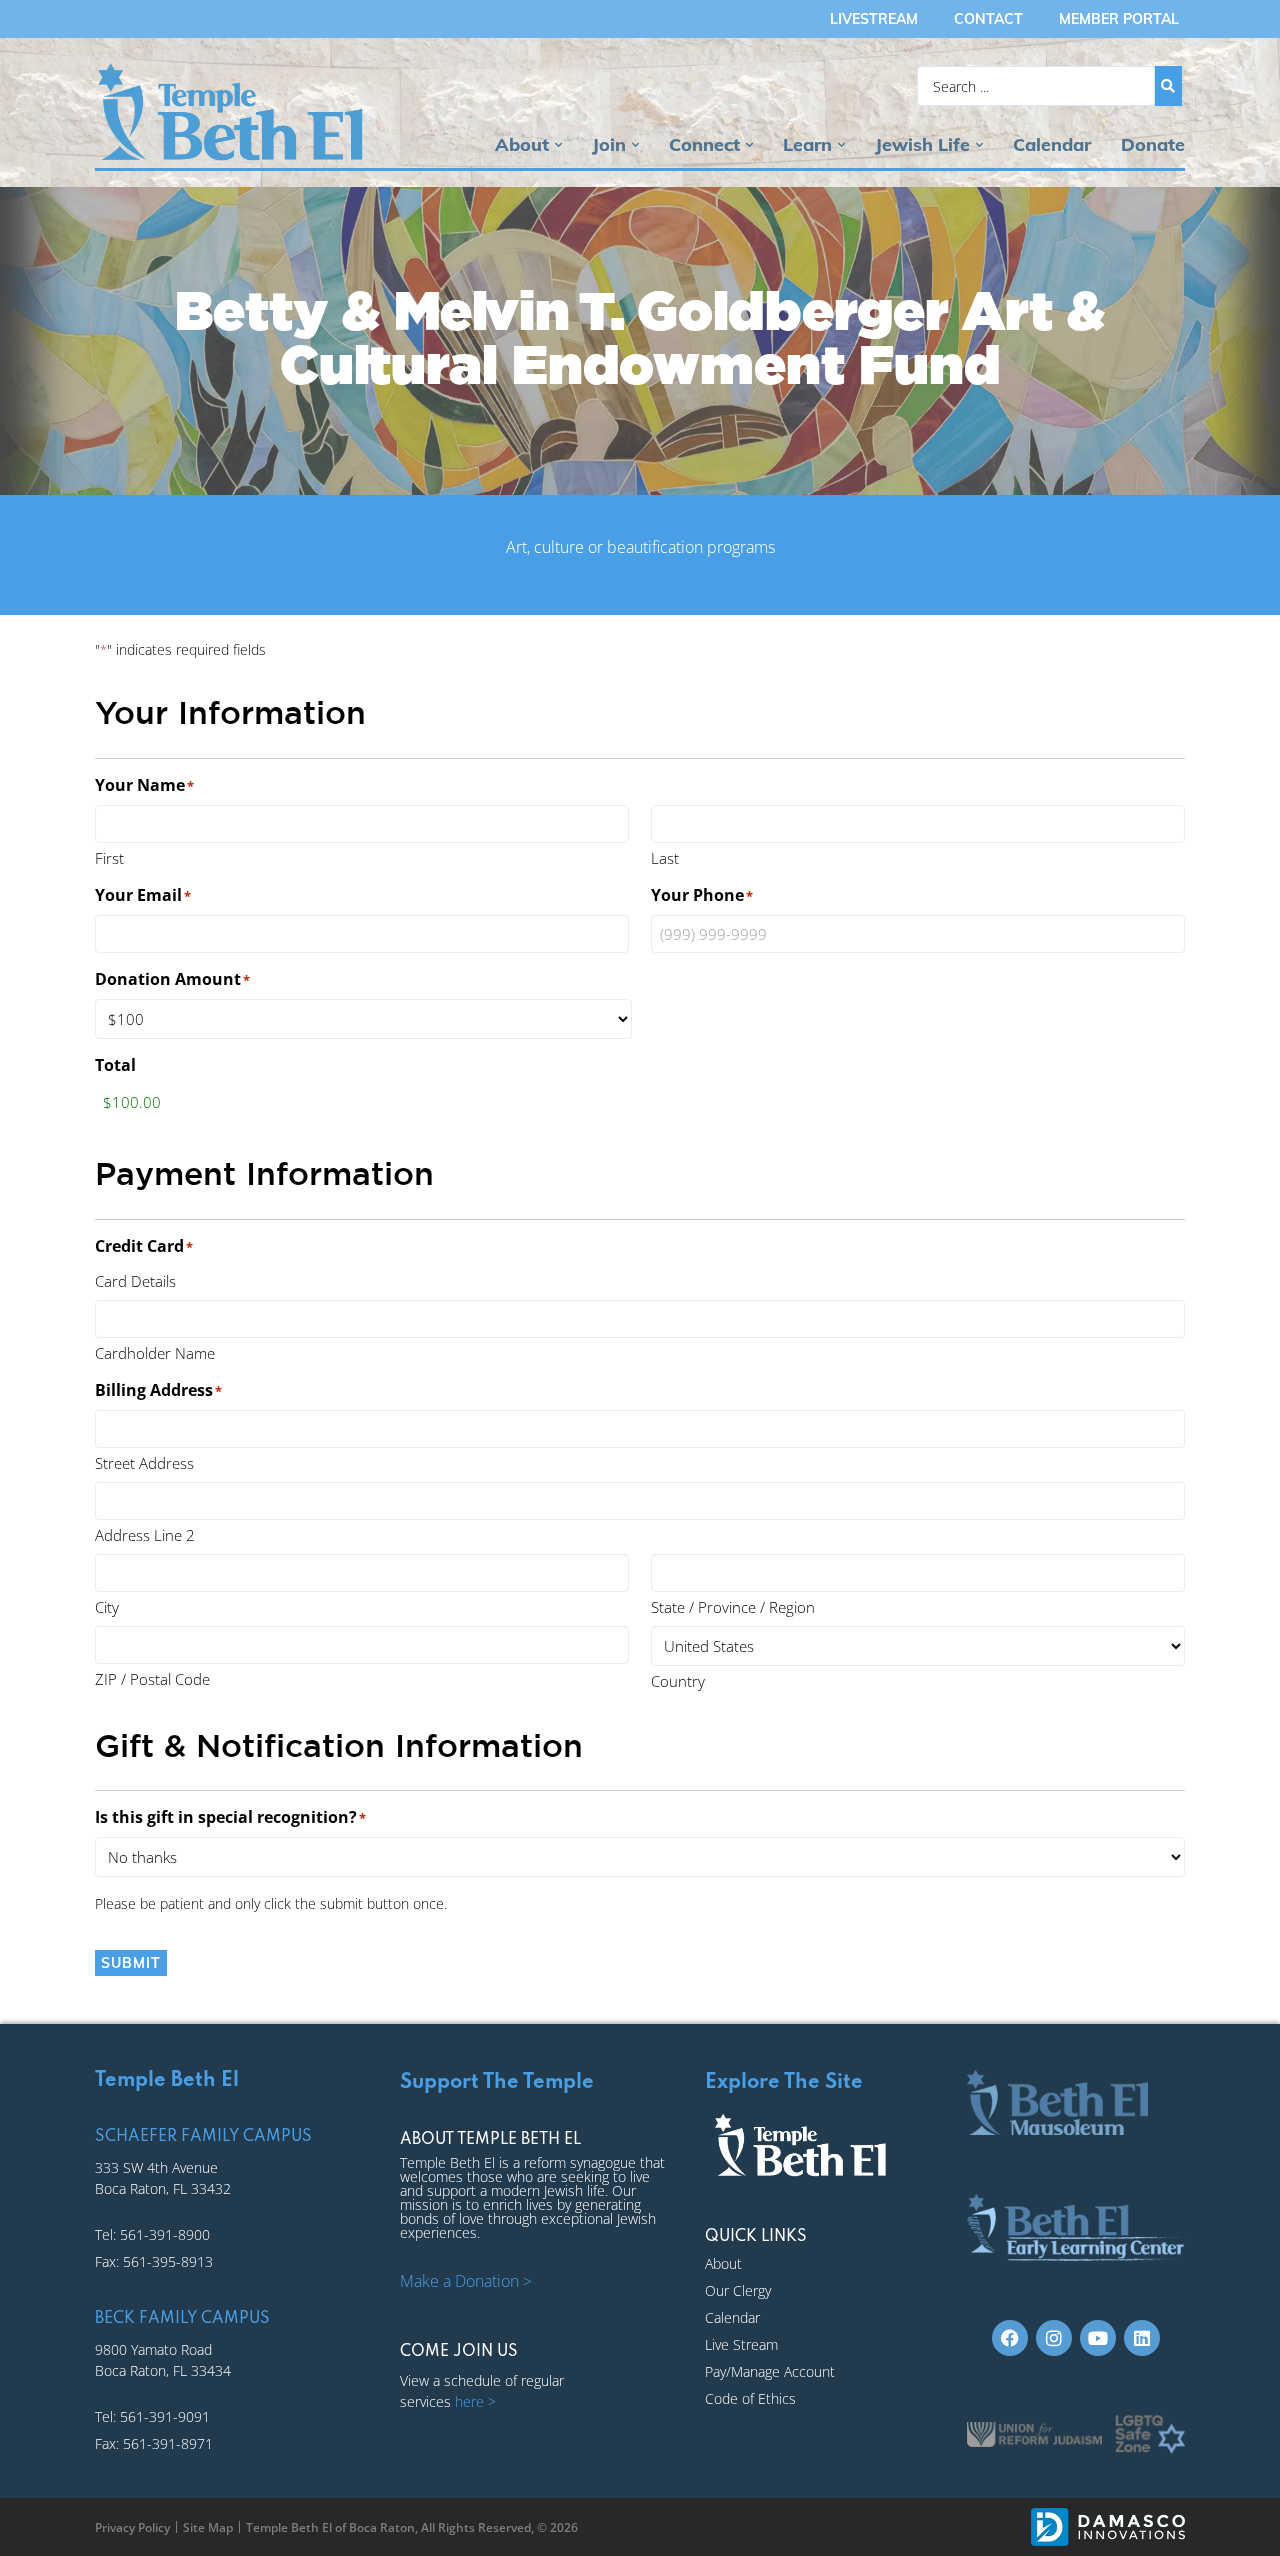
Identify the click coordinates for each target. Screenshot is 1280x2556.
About (522, 144)
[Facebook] (1010, 2338)
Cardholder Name (155, 1353)
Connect (704, 144)
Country (678, 1681)
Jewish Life (922, 144)
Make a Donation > (466, 2281)
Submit (131, 1963)
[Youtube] (1098, 2338)
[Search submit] (1168, 86)
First (109, 858)
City (107, 1607)
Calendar (1052, 144)
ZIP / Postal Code (152, 1679)
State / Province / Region (733, 1607)
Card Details (135, 1281)
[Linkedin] (1142, 2338)
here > (475, 2401)
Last (665, 858)
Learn (807, 144)
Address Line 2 (145, 1535)
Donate (1153, 144)
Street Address (144, 1463)
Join (609, 144)
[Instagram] (1054, 2338)
